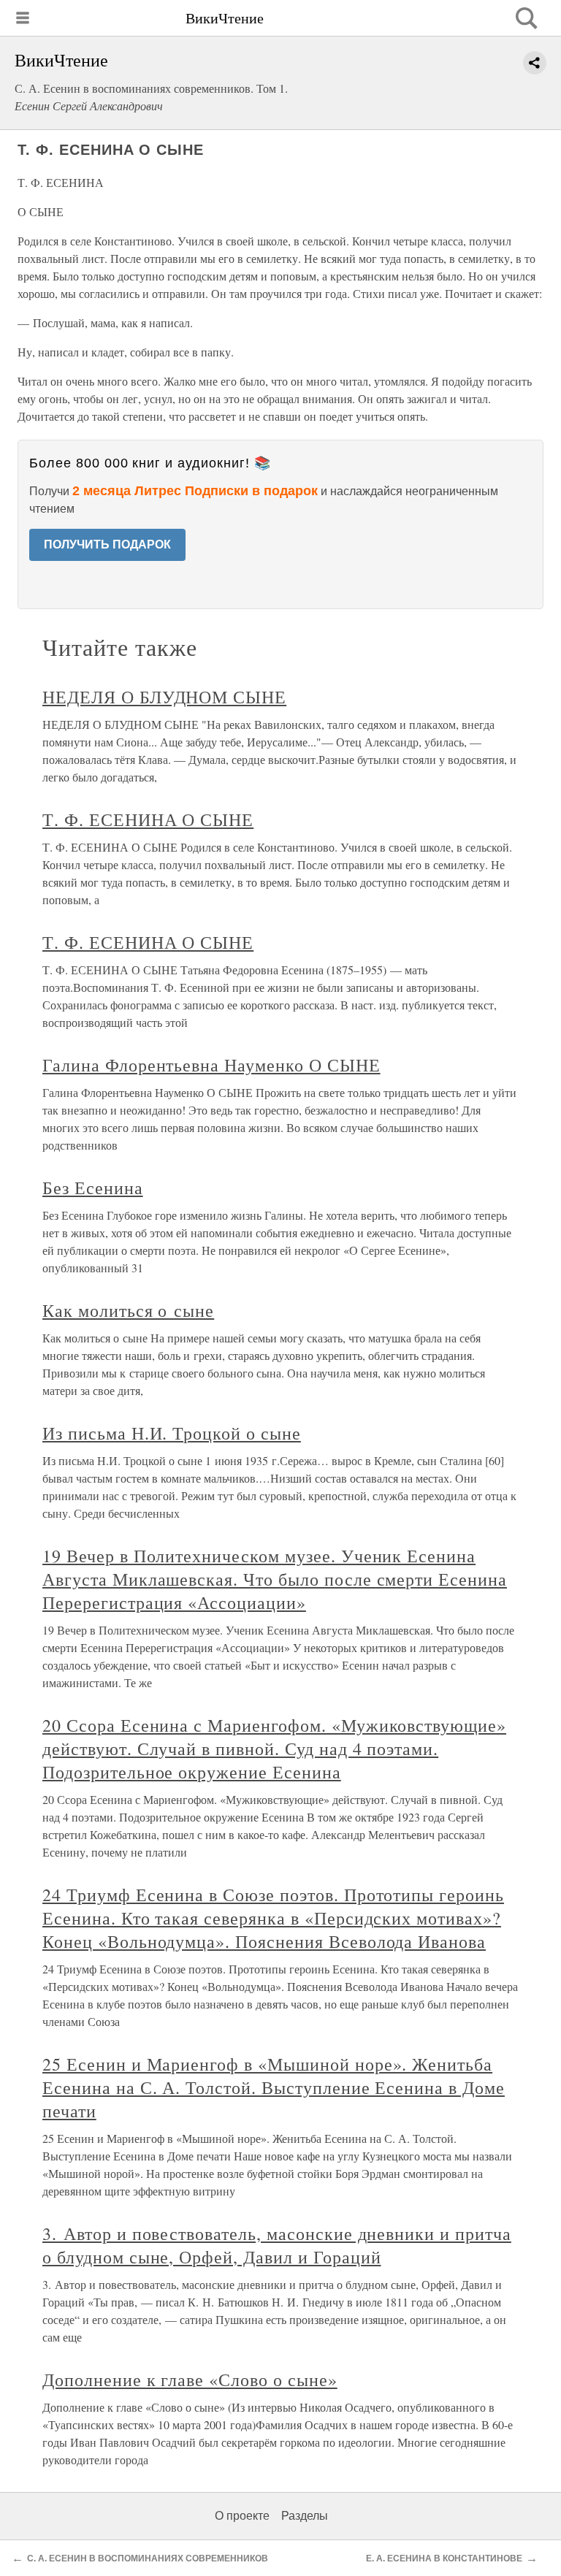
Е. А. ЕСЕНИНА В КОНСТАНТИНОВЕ (444, 2558)
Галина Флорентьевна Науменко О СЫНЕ (211, 1065)
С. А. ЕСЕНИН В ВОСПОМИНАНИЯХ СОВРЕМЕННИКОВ (148, 2558)
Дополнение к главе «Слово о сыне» (190, 2380)
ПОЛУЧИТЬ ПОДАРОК (107, 544)
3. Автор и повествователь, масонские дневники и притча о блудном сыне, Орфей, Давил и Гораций (277, 2245)
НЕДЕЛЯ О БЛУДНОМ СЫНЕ (164, 697)
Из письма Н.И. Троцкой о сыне (172, 1433)
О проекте (242, 2516)
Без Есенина (93, 1188)
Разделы (305, 2516)
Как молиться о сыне (128, 1310)
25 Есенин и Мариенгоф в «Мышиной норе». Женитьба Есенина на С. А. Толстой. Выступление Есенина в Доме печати (274, 2087)
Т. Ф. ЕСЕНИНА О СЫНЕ (148, 819)
